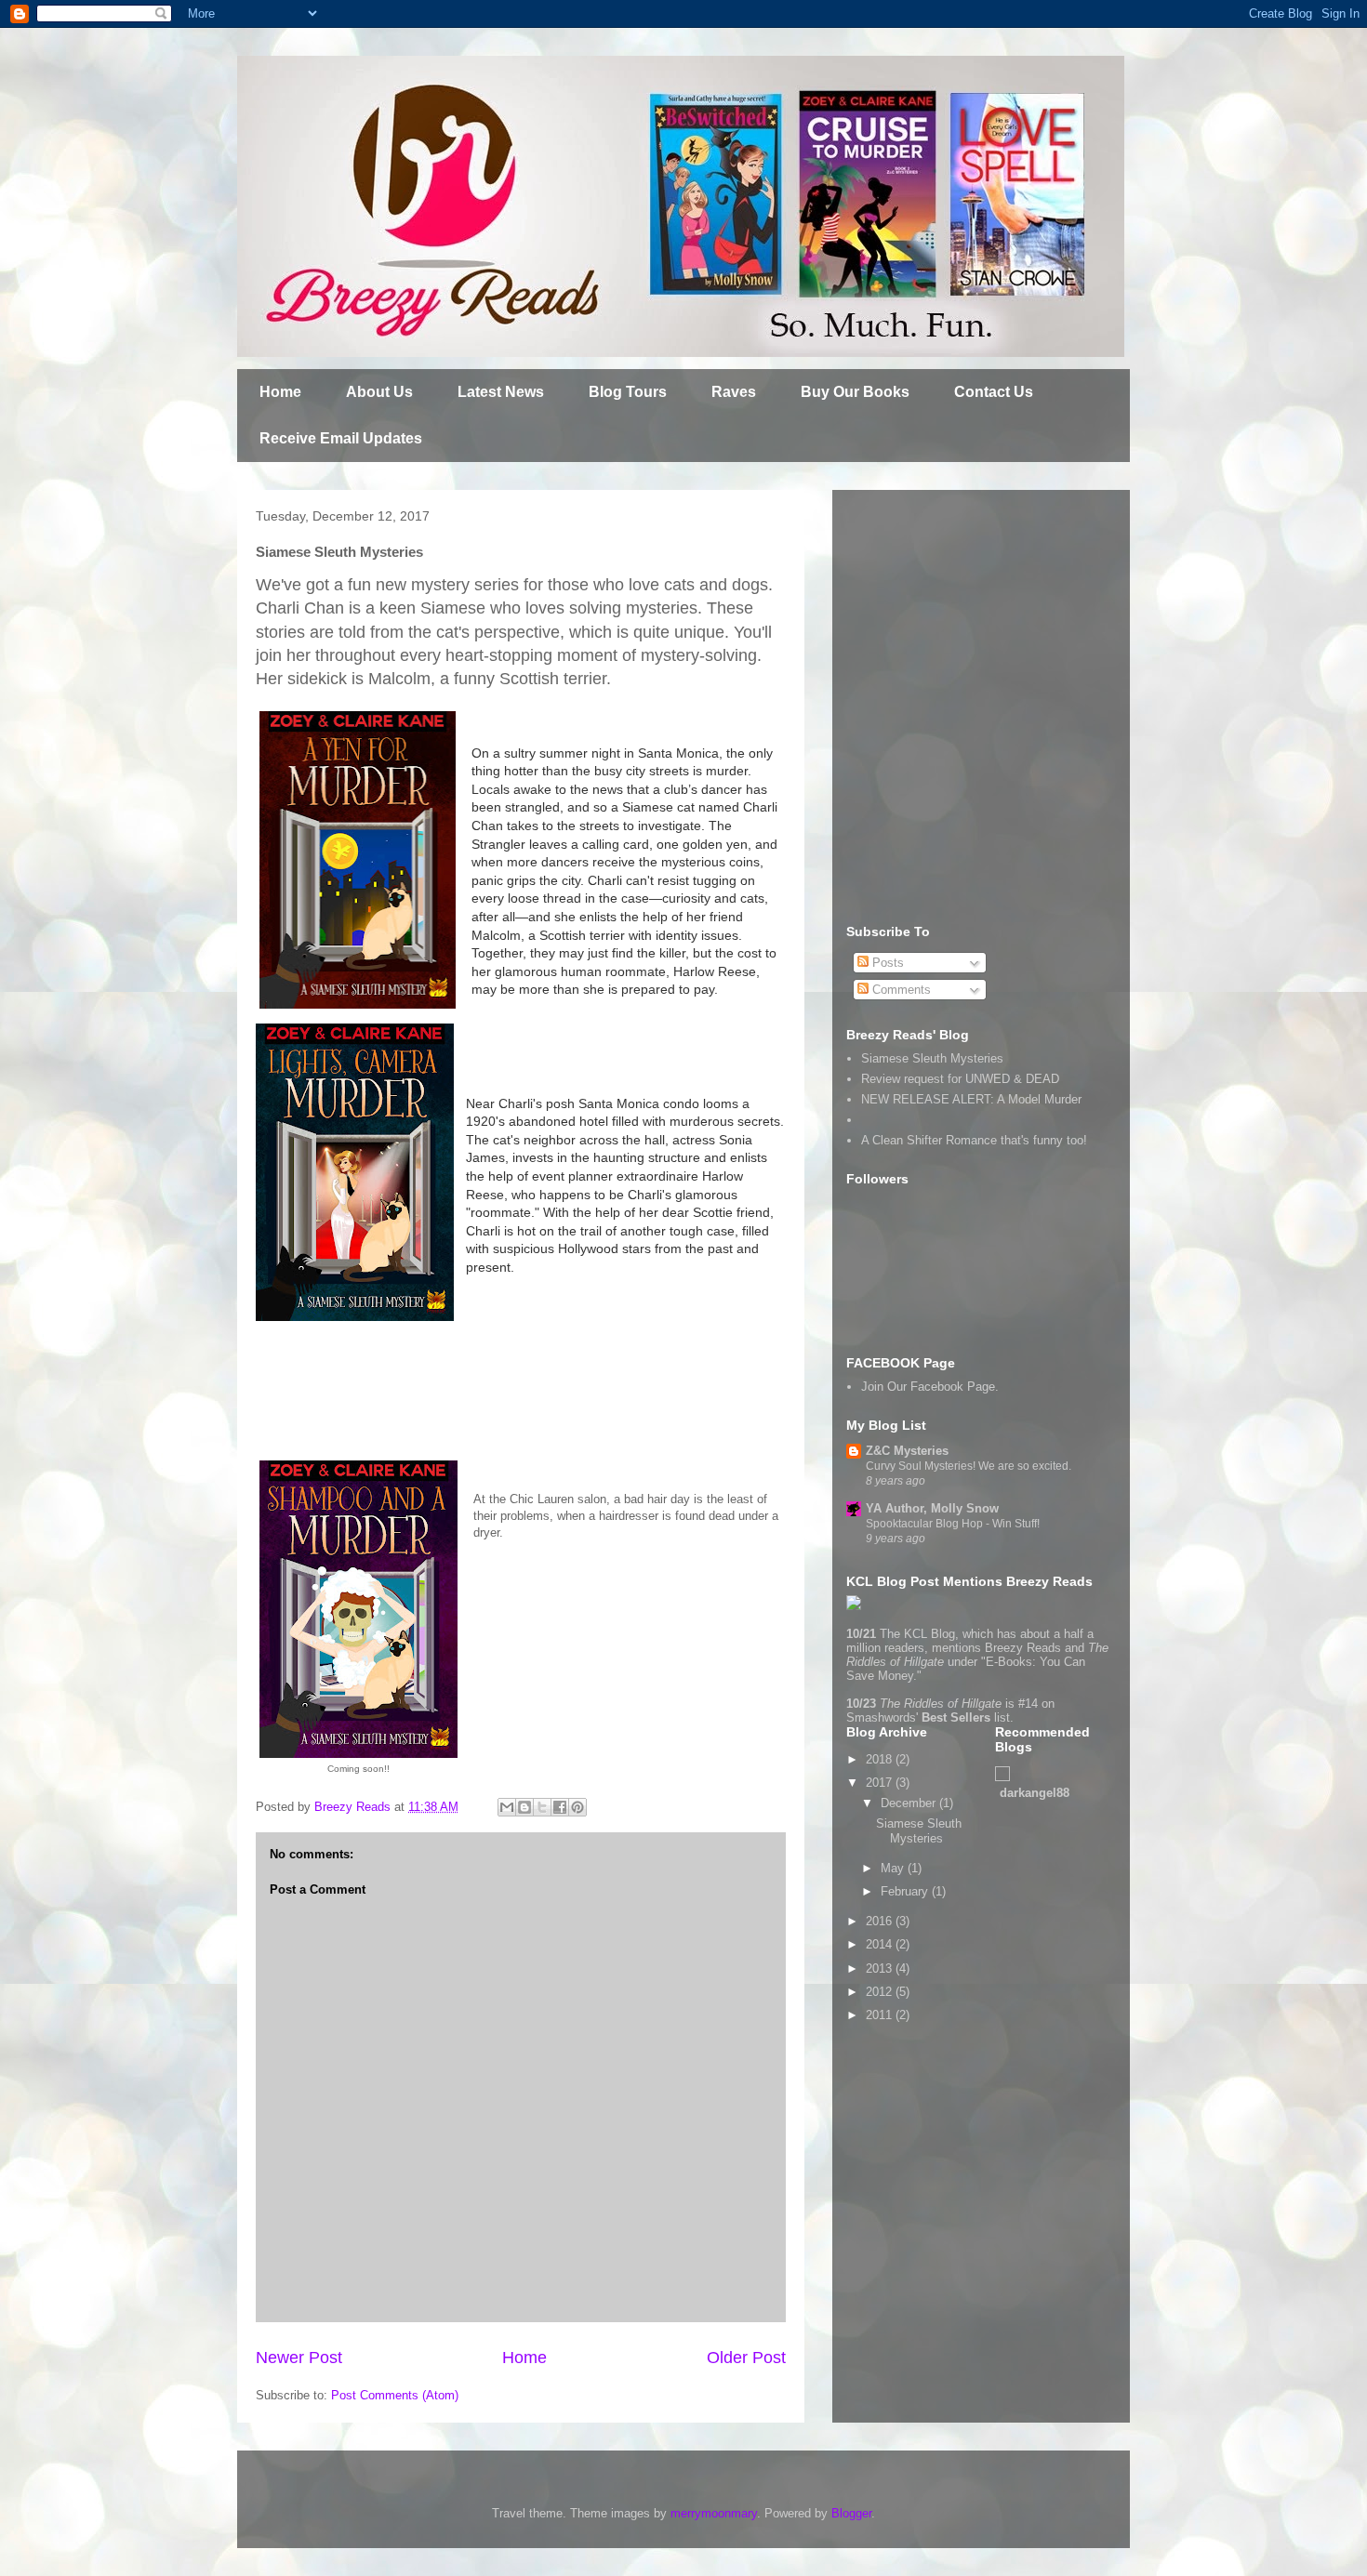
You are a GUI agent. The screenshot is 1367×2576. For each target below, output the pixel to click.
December (910, 1803)
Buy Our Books (855, 392)
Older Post (746, 2358)
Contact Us (994, 392)
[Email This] (507, 1807)
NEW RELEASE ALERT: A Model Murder (971, 1099)
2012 (881, 1992)
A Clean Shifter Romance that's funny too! (974, 1140)
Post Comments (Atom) (395, 2395)
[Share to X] (542, 1807)
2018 (881, 1759)
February (906, 1891)
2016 (881, 1921)
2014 (881, 1944)
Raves (734, 392)
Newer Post (299, 2358)
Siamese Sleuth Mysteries (932, 1058)
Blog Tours (628, 392)
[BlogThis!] (524, 1807)
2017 (881, 1783)
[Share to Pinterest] (577, 1807)
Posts (886, 963)
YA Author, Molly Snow (932, 1508)
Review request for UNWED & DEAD (960, 1079)
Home (280, 392)
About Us (379, 392)
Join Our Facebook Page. (930, 1387)
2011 (881, 2015)
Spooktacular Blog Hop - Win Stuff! (953, 1524)
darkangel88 (1035, 1793)
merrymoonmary (714, 2513)
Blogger (851, 2513)
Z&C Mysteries (907, 1451)
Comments (900, 990)
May (894, 1868)
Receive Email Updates (341, 438)
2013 (881, 1968)
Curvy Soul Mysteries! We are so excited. (969, 1466)
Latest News (501, 392)
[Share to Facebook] (560, 1807)
